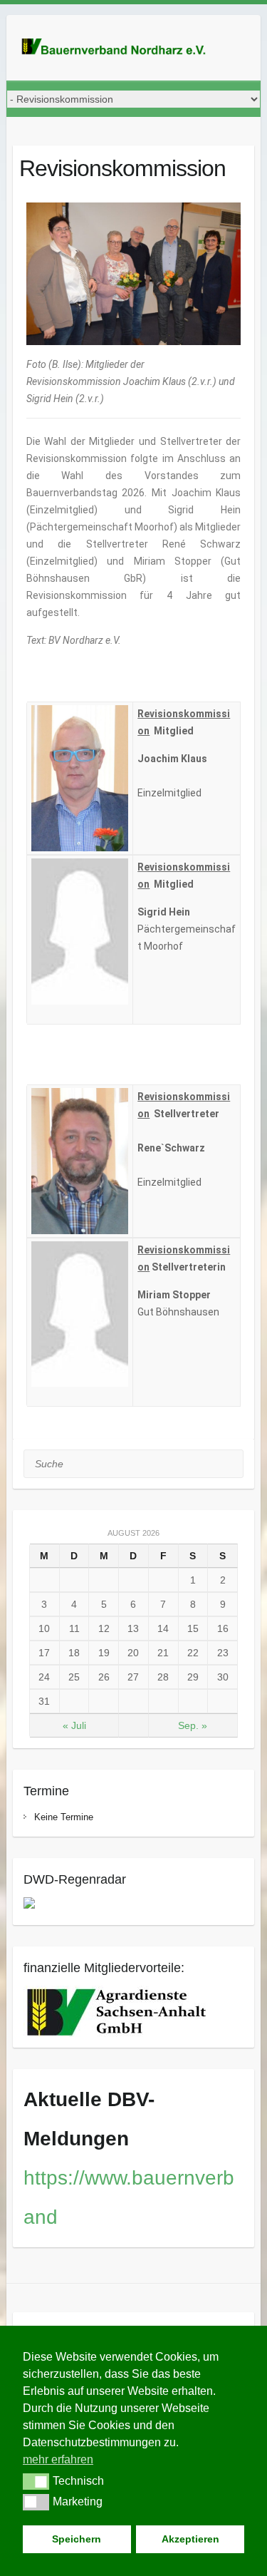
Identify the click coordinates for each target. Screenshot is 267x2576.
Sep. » (193, 1725)
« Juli (74, 1725)
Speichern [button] (77, 2539)
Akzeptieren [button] (190, 2539)
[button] (36, 2481)
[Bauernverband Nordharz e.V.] (120, 48)
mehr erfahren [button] (58, 2459)
